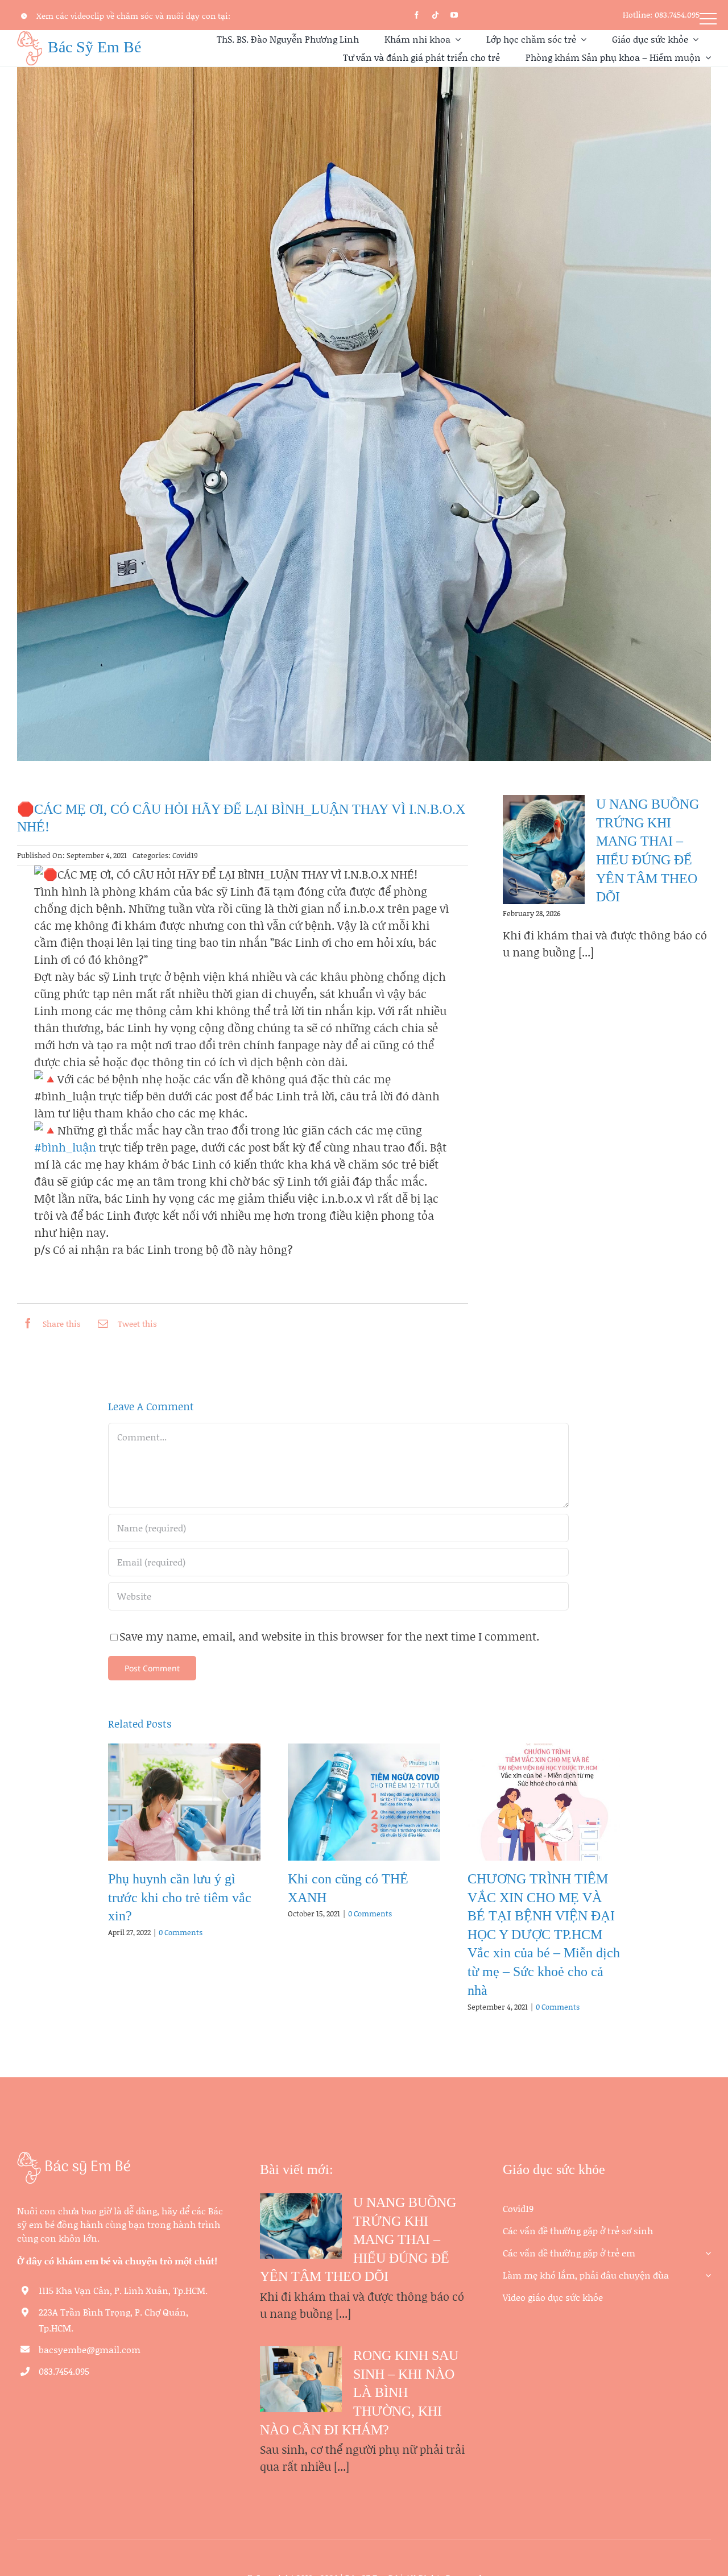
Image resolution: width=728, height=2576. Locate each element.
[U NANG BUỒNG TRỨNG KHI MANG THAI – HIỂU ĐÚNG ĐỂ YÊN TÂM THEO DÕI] (544, 850)
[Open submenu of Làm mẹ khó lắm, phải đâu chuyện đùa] (706, 2271)
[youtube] (454, 15)
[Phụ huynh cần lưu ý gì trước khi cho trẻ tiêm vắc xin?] (184, 1802)
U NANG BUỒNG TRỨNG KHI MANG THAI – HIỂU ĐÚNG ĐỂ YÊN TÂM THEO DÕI (358, 2240)
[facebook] (417, 15)
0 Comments (181, 1932)
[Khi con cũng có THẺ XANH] (364, 1802)
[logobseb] (74, 2157)
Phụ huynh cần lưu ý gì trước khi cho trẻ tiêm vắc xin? (180, 1897)
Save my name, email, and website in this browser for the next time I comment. (329, 1636)
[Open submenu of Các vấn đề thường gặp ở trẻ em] (706, 2249)
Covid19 (185, 855)
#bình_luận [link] (65, 1147)
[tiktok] (435, 15)
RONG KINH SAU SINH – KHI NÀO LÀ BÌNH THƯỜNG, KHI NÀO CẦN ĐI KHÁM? (359, 2393)
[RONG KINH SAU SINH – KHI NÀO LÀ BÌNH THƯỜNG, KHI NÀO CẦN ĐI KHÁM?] (301, 2379)
